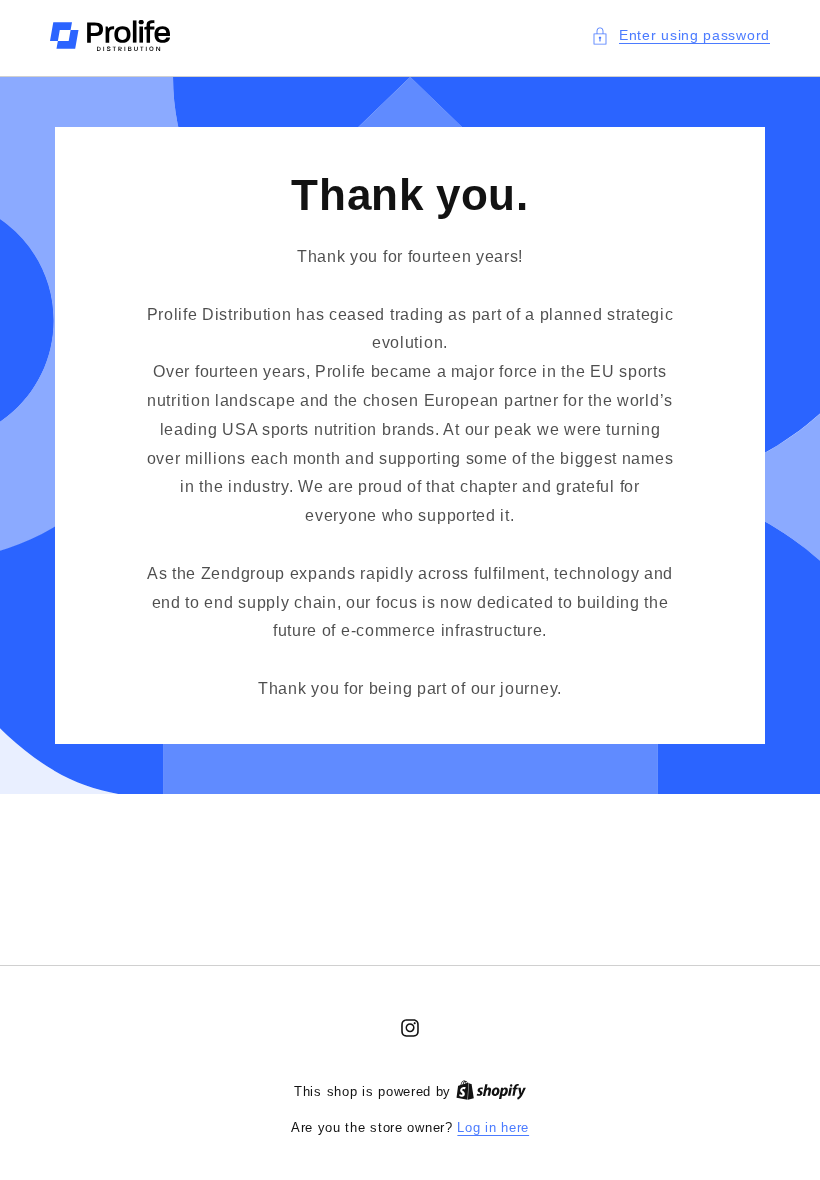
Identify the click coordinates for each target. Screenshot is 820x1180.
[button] (680, 35)
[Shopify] (491, 1091)
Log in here (493, 1127)
